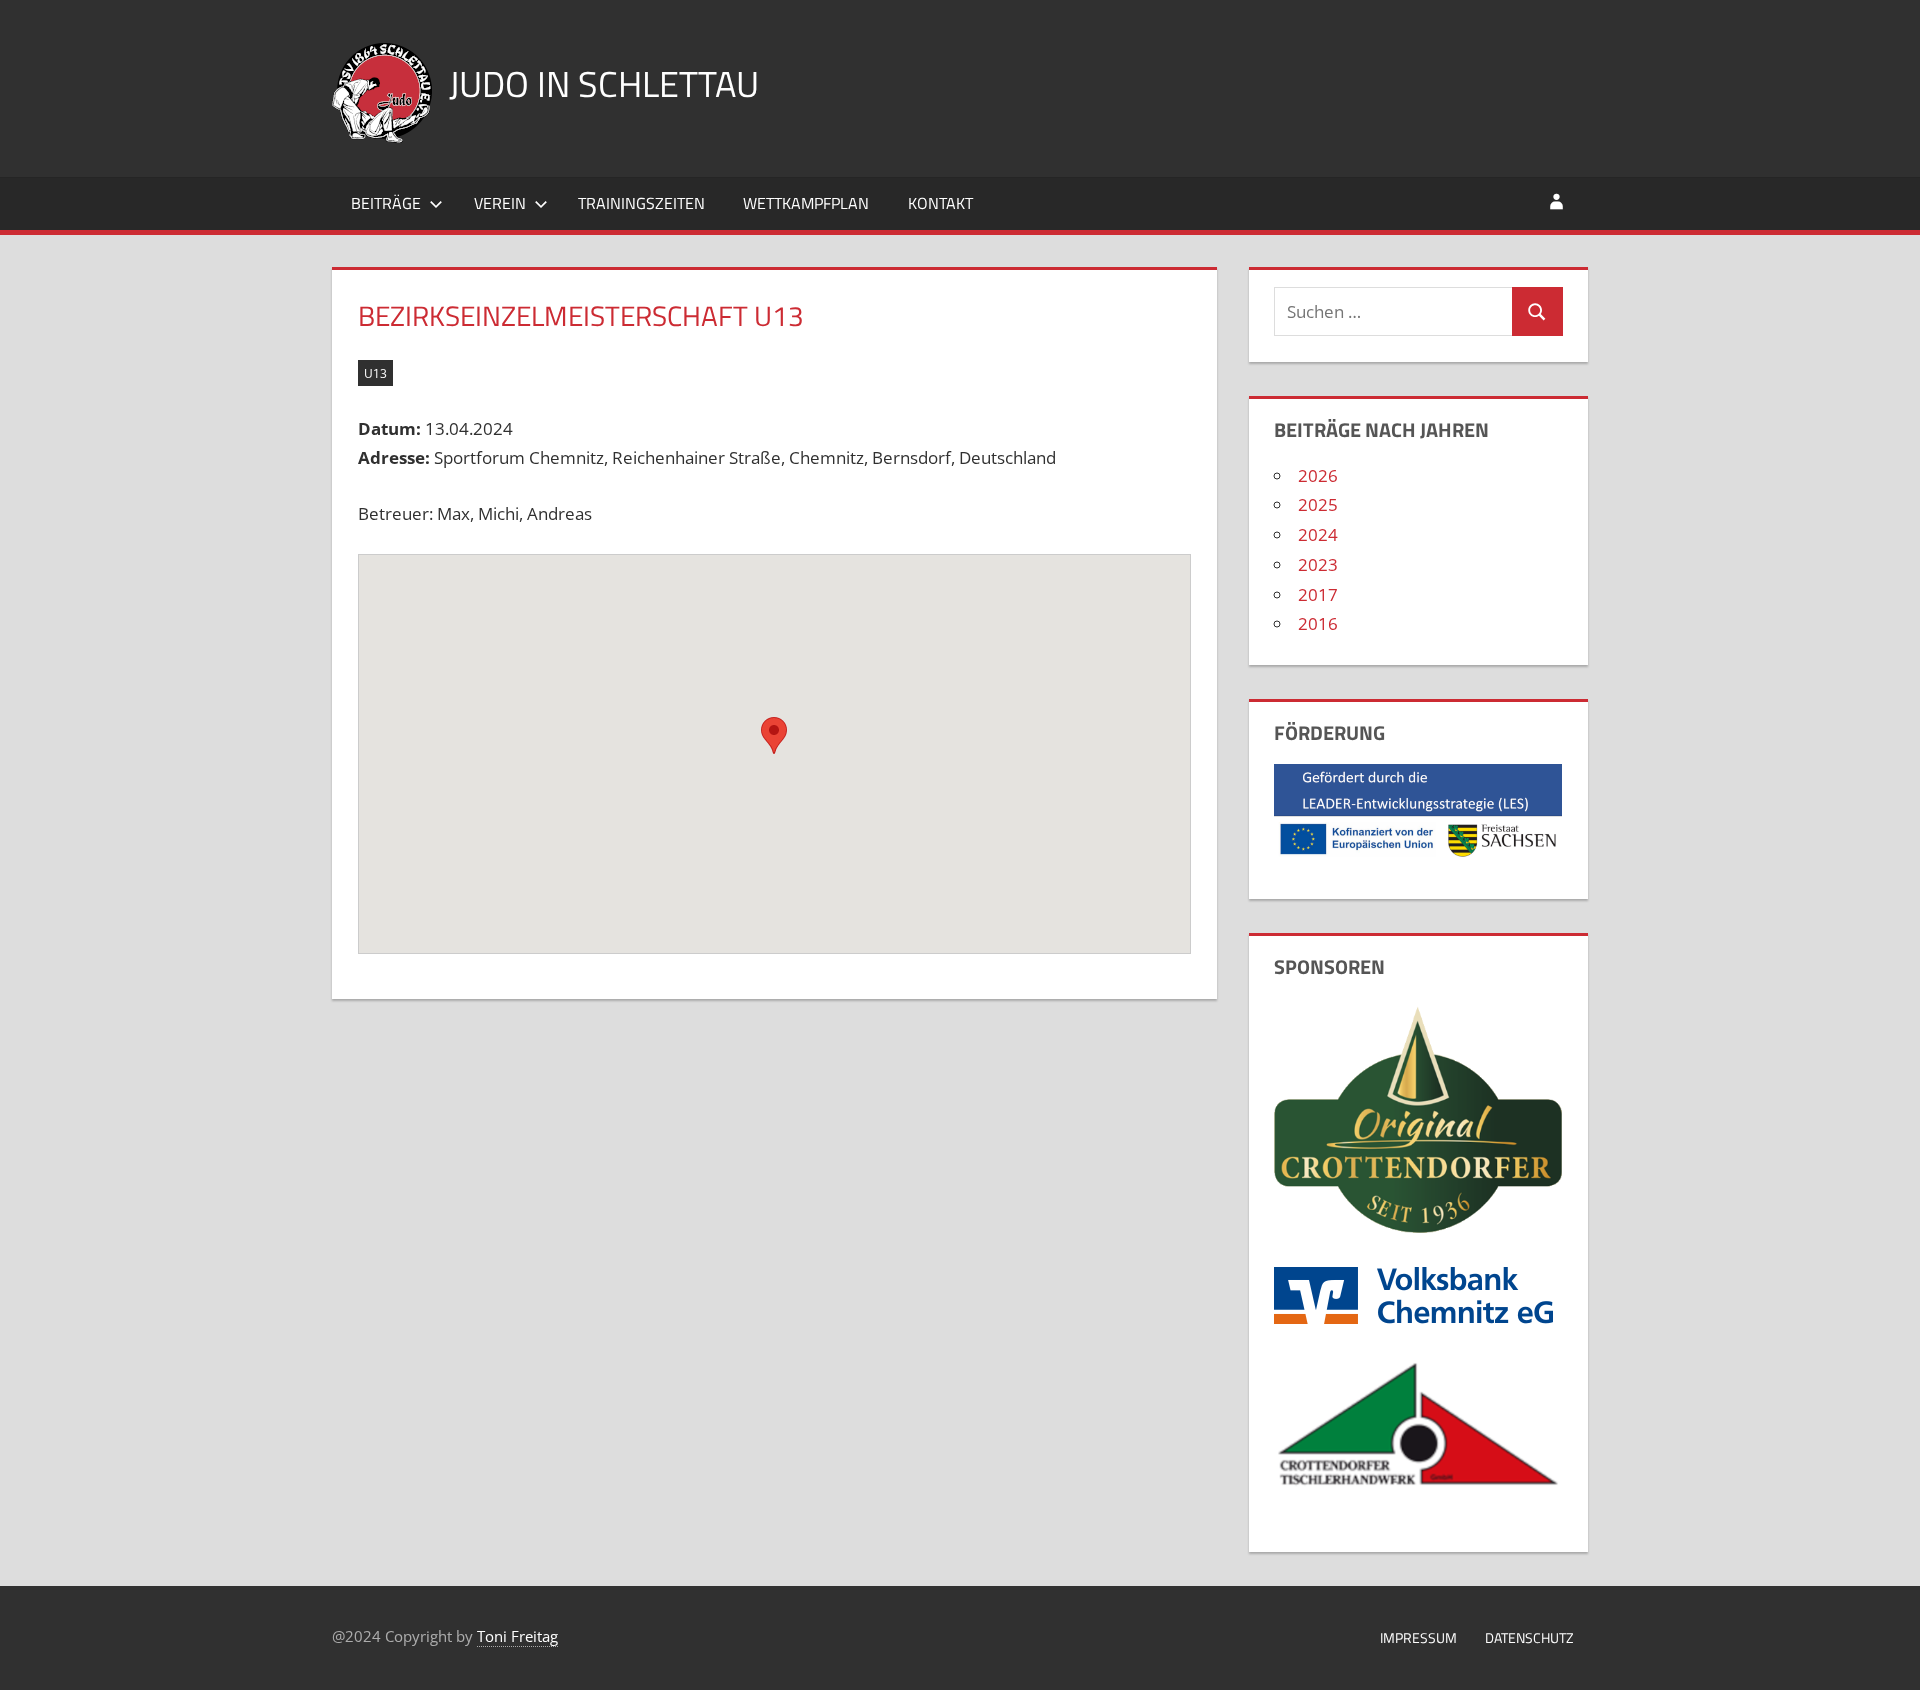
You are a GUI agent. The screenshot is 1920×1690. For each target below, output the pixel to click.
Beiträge (386, 203)
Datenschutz (1529, 1637)
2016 (1318, 623)
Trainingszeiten (641, 203)
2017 (1318, 594)
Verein (500, 203)
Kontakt (940, 203)
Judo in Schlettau (604, 83)
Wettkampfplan (806, 203)
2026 (1318, 475)
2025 (1318, 504)
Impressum (1418, 1637)
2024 (1318, 534)
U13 (375, 373)
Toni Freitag (517, 1636)
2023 (1318, 564)
